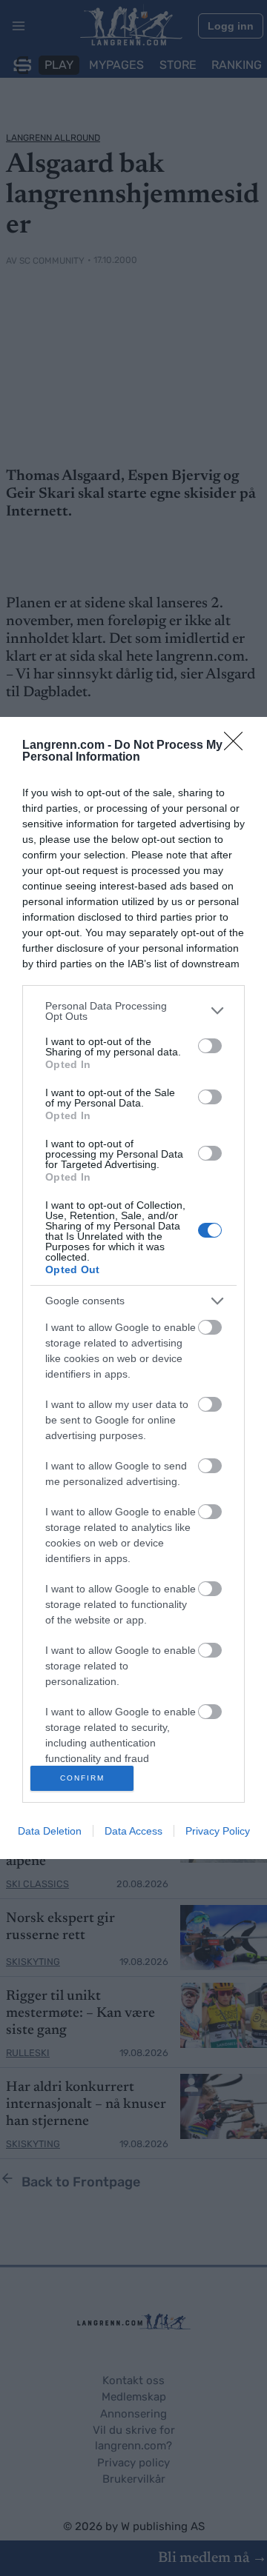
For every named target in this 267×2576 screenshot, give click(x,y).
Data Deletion (50, 1831)
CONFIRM (82, 1778)
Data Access (133, 1831)
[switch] (210, 1046)
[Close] (238, 746)
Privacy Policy (218, 1831)
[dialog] (133, 1288)
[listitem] (133, 1011)
